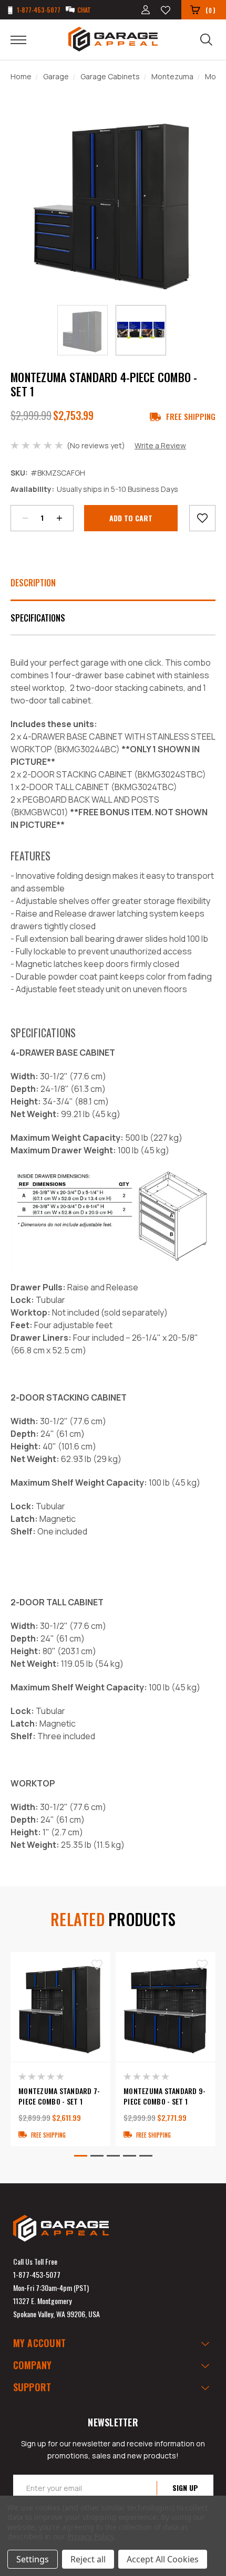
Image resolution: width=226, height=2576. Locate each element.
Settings (33, 2559)
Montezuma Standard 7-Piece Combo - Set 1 (59, 2096)
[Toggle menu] (25, 39)
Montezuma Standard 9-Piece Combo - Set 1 (165, 2096)
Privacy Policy (90, 2536)
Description (33, 583)
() (210, 10)
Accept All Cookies (163, 2559)
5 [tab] (146, 2156)
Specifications (38, 618)
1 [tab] (81, 2156)
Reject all (88, 2559)
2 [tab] (97, 2156)
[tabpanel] (60, 2049)
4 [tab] (130, 2156)
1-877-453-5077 (37, 2274)
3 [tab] (113, 2156)
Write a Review (160, 445)
